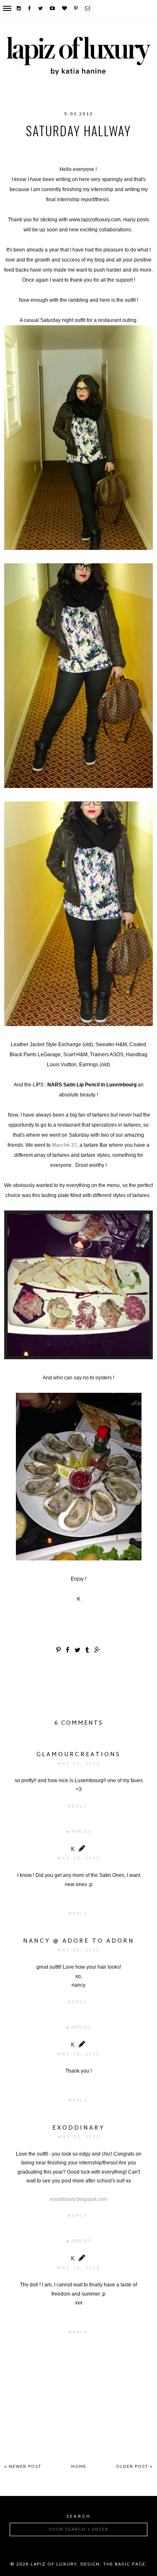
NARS (69, 156)
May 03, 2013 (79, 2137)
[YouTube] (53, 8)
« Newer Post (23, 2467)
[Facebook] (30, 8)
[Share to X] (78, 1651)
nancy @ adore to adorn (79, 1941)
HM (35, 148)
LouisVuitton (68, 148)
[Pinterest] (76, 8)
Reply (78, 1807)
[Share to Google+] (98, 1651)
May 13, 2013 (78, 1859)
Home (79, 2467)
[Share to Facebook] (68, 1651)
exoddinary (78, 2128)
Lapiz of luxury (54, 2564)
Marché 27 (64, 1145)
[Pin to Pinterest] (59, 1651)
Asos (16, 148)
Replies (81, 1832)
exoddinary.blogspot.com (79, 2199)
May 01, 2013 (78, 1764)
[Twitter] (41, 8)
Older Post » (134, 2467)
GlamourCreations (78, 1755)
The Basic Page (124, 2564)
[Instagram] (19, 8)
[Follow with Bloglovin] (65, 8)
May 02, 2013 (78, 1950)
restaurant (102, 156)
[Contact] (88, 8)
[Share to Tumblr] (88, 1651)
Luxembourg (117, 148)
